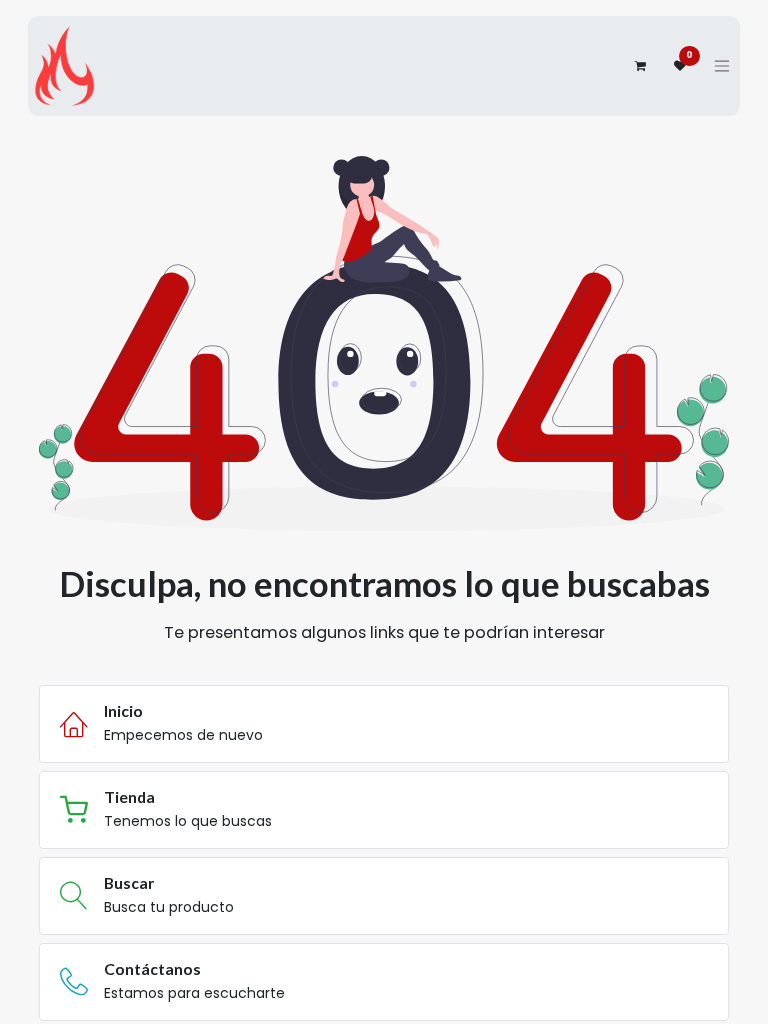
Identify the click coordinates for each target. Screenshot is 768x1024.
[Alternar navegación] (722, 66)
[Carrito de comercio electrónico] (640, 66)
